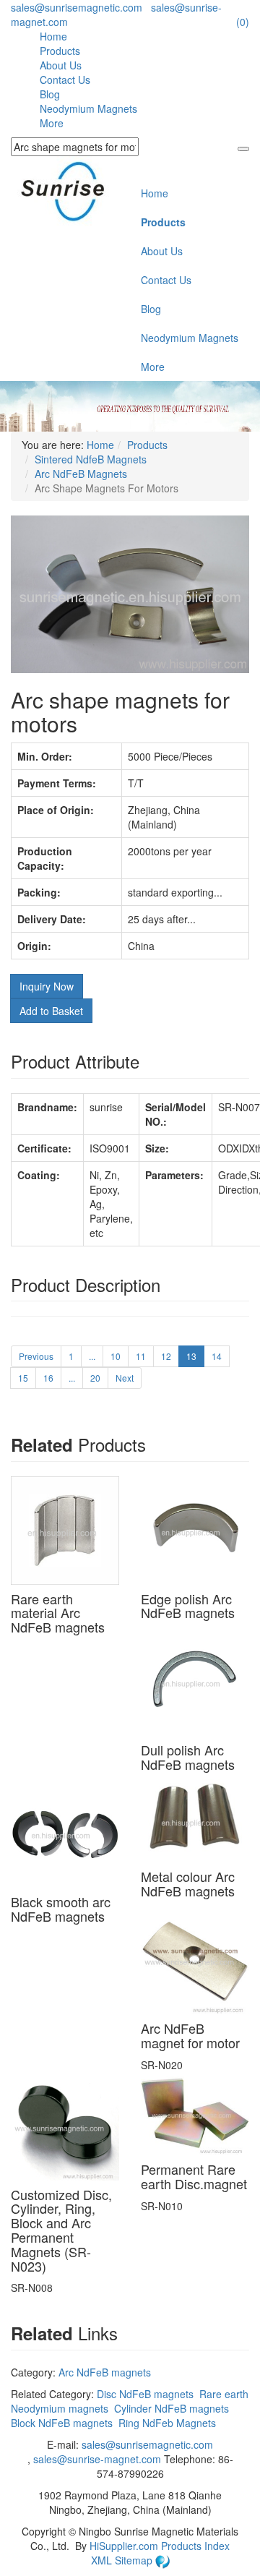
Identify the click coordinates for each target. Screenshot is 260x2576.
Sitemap (135, 2560)
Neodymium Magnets (88, 108)
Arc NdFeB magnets (105, 2372)
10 (116, 1356)
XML (103, 2560)
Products (60, 51)
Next (125, 1378)
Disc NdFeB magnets (145, 2394)
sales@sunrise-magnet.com (97, 2459)
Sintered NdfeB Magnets (91, 459)
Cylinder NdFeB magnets (172, 2408)
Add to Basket (51, 1011)
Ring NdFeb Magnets (167, 2423)
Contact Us (65, 80)
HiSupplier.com (124, 2546)
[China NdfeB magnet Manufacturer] (70, 191)
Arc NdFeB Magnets (81, 474)
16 (48, 1378)
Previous (36, 1356)
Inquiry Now (47, 986)
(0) (243, 22)
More (52, 123)
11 (141, 1356)
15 (23, 1378)
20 (95, 1378)
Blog (50, 94)
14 (217, 1356)
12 (166, 1356)
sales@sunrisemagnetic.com (77, 7)
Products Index (195, 2546)
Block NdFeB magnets (62, 2423)
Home (53, 36)
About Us (61, 65)
